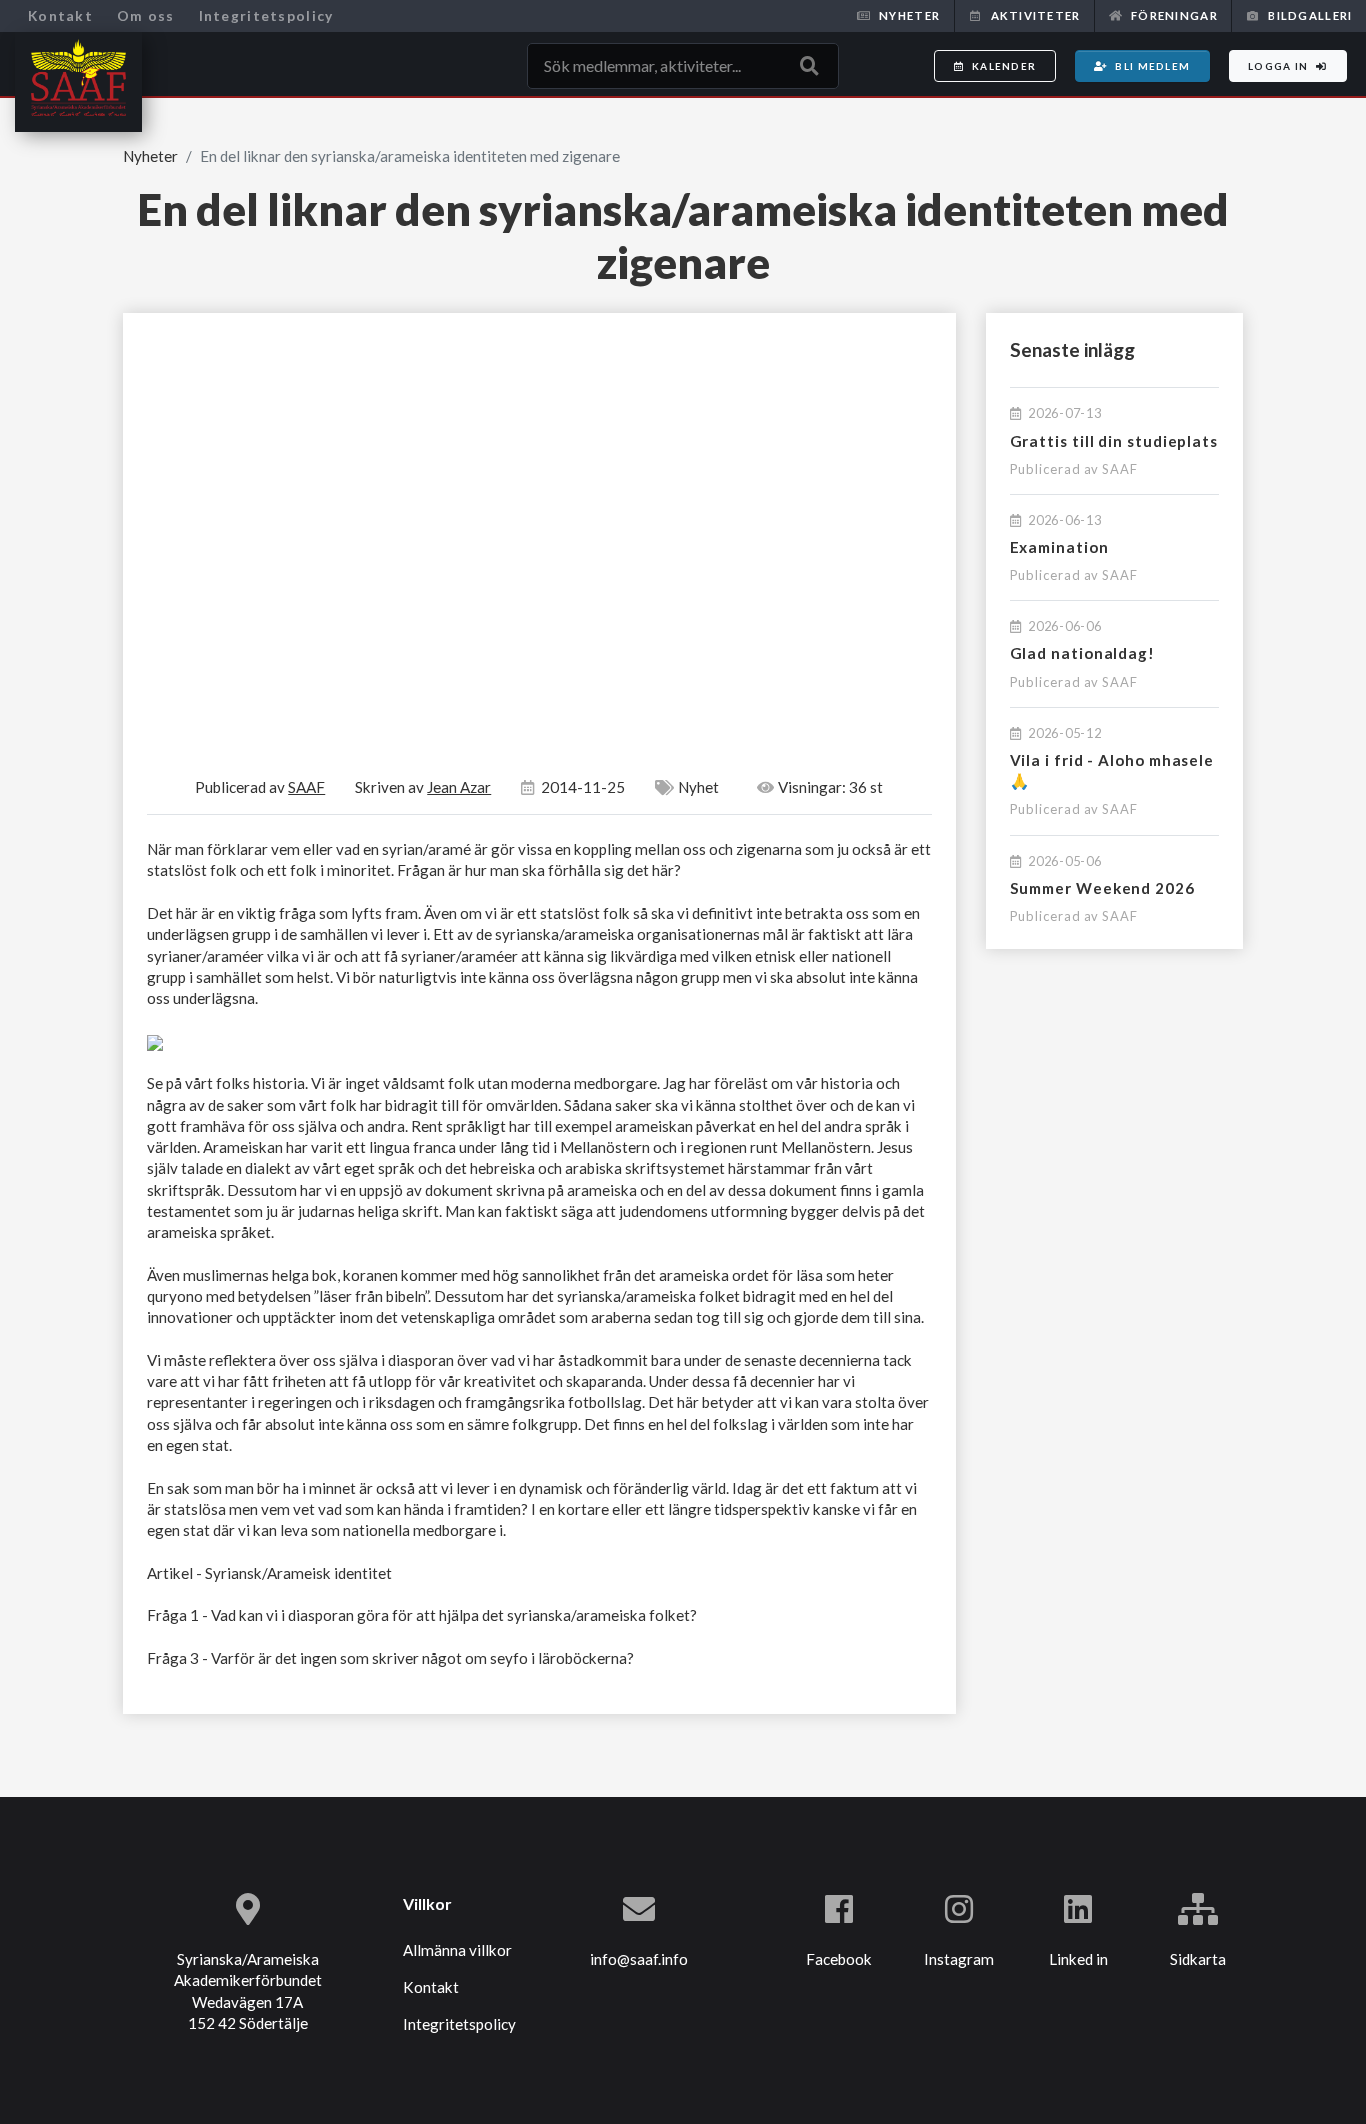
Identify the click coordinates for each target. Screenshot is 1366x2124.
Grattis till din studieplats (1114, 441)
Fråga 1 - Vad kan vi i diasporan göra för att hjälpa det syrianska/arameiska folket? (422, 1615)
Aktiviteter (1036, 15)
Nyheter (909, 15)
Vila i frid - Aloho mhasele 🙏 (1112, 770)
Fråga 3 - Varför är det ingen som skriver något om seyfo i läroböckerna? (390, 1658)
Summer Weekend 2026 (1102, 888)
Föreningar (1174, 15)
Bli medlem (1152, 66)
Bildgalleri (1310, 15)
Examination (1059, 547)
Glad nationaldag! (1083, 653)
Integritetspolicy (266, 15)
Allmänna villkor (457, 1950)
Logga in (1278, 66)
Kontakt (60, 15)
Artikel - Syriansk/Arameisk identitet (269, 1573)
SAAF (1120, 469)
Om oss (146, 15)
